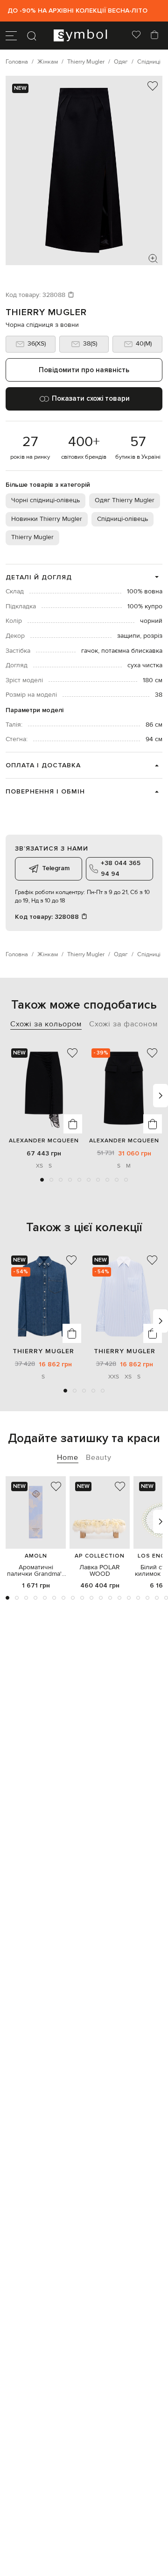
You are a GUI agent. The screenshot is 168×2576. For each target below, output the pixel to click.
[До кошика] (73, 1124)
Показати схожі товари (91, 398)
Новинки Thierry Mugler (47, 519)
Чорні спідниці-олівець (45, 500)
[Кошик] (154, 36)
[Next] (161, 1096)
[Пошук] (32, 36)
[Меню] (11, 36)
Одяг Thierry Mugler (125, 500)
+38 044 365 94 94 (121, 868)
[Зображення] (153, 259)
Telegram (56, 868)
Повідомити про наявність (84, 370)
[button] (42, 1180)
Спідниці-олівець (122, 519)
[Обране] (136, 36)
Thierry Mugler (46, 312)
